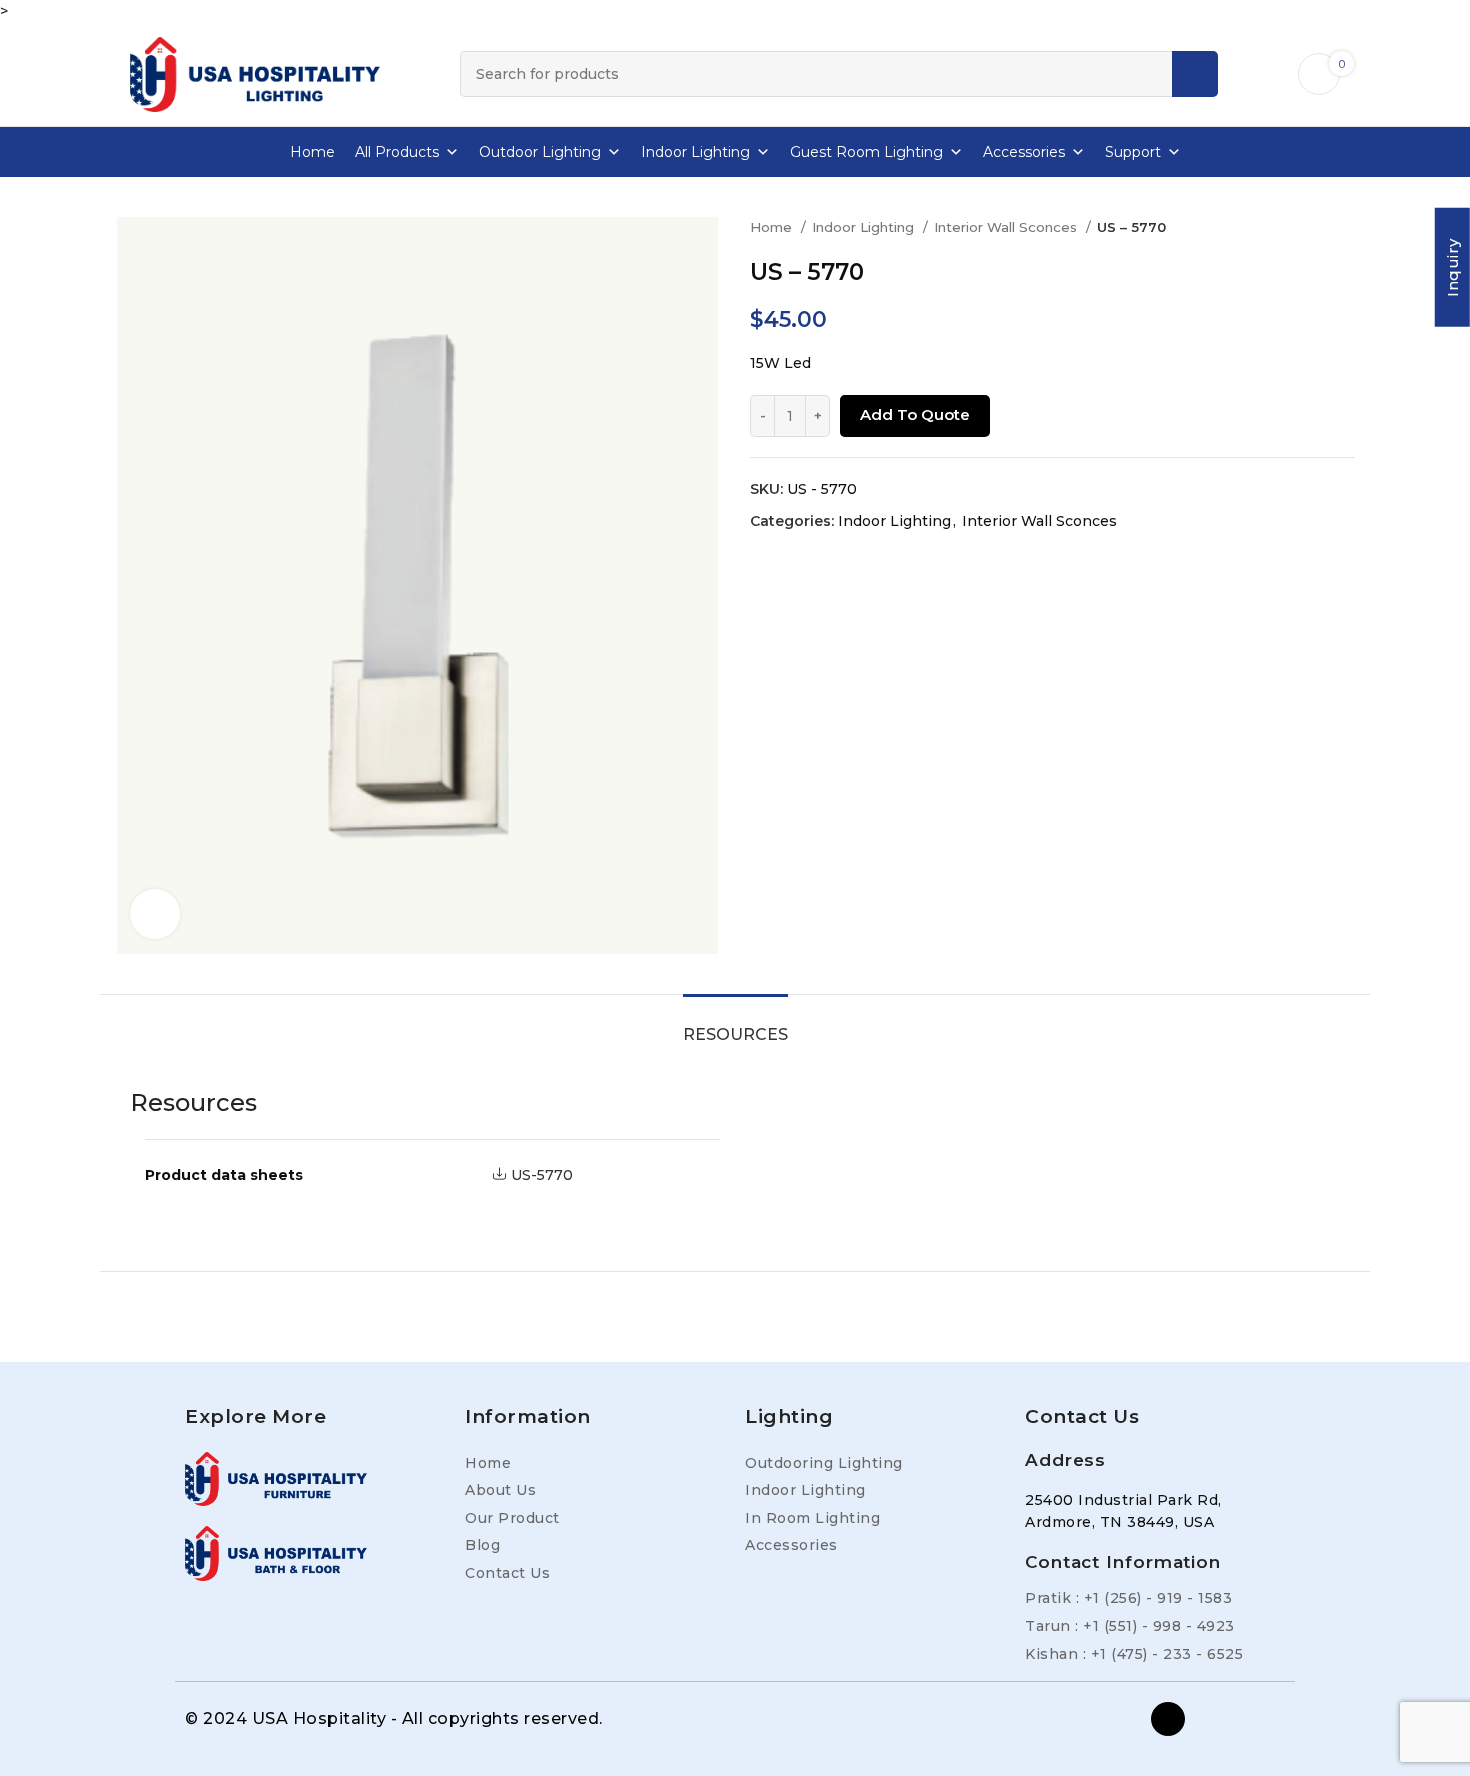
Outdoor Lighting (540, 152)
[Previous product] (1305, 228)
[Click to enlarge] (155, 914)
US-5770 (542, 1175)
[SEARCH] (1195, 74)
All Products (397, 152)
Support (1133, 152)
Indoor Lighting (695, 152)
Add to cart (910, 415)
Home (312, 152)
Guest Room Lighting (866, 152)
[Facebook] (1168, 1719)
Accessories (1024, 152)
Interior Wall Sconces (1007, 227)
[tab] (735, 1024)
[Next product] (1345, 228)
